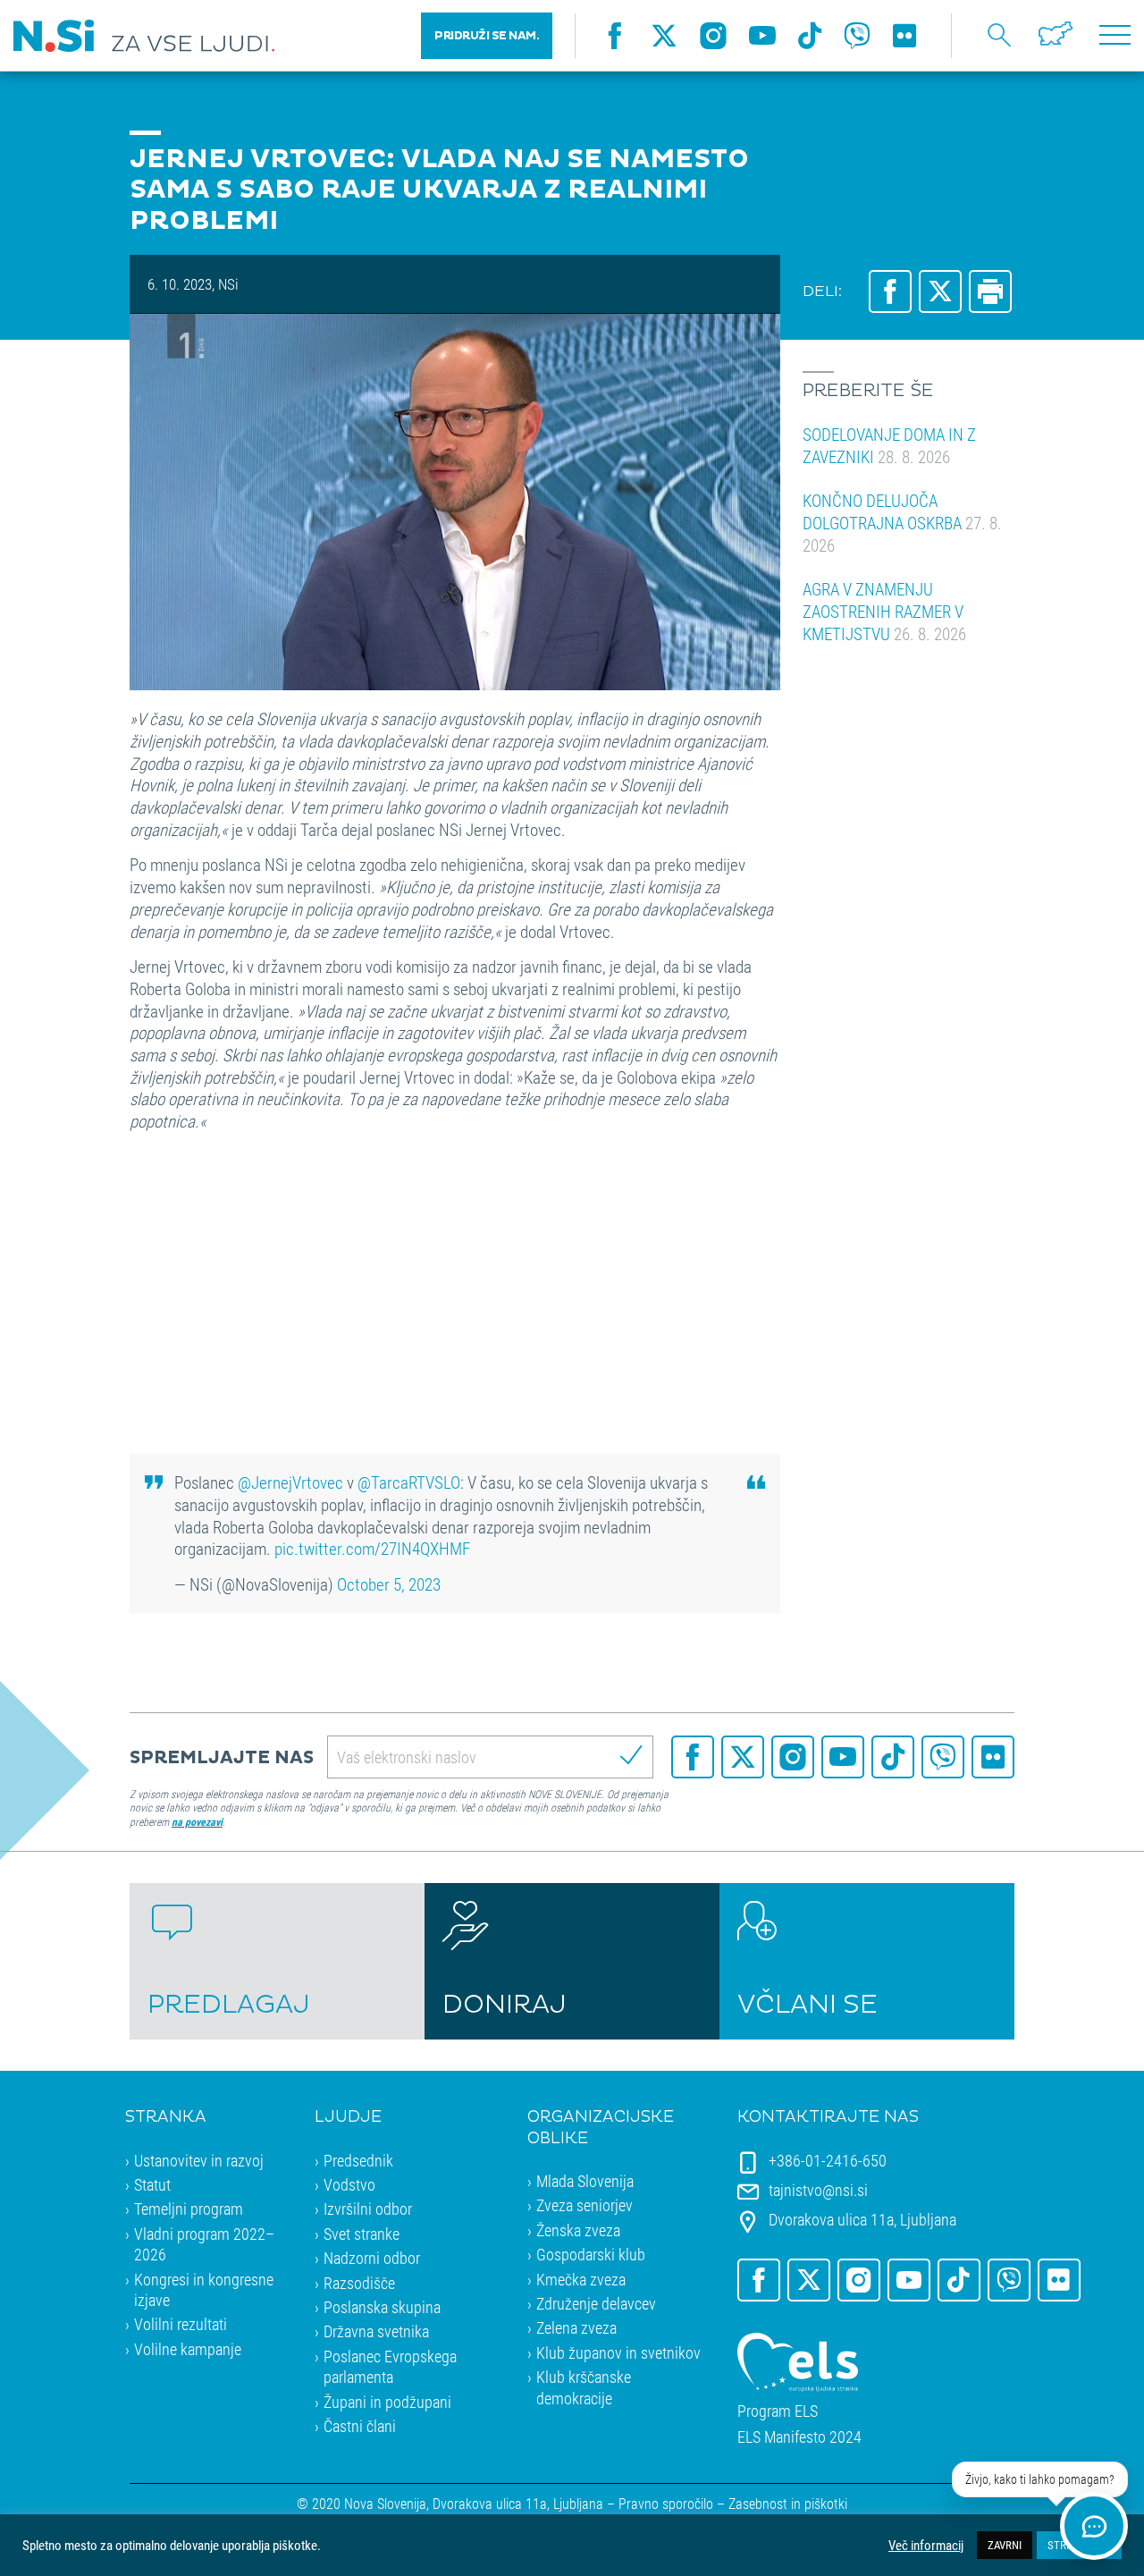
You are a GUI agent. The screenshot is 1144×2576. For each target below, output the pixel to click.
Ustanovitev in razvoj (199, 2160)
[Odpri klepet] (1094, 2526)
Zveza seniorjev (585, 2205)
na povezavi (197, 1821)
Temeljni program (189, 2209)
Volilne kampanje (188, 2349)
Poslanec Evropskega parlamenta (390, 2366)
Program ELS (778, 2411)
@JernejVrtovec (290, 1482)
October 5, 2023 (389, 1584)
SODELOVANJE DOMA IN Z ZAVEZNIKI (889, 445)
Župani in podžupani (387, 2402)
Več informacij (926, 2546)
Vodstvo (349, 2184)
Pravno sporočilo (666, 2503)
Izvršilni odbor (368, 2209)
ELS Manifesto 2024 (799, 2437)
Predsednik (358, 2160)
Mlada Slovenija (585, 2181)
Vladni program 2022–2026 (204, 2244)
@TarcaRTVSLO (409, 1482)
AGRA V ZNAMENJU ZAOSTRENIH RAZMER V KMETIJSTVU (884, 611)
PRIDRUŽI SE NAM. (487, 36)
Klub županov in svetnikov (618, 2352)
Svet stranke (362, 2234)
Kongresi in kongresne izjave (204, 2289)
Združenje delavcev (596, 2303)
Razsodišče (359, 2283)
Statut (152, 2184)
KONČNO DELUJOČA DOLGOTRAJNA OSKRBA (902, 522)
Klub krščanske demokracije (584, 2387)
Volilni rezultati (181, 2324)
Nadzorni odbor (372, 2258)
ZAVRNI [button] (1005, 2545)
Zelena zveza (576, 2327)
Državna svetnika (376, 2331)
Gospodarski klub (591, 2254)
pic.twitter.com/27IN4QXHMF (372, 1548)
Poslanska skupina (382, 2307)
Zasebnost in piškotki (788, 2503)
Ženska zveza (578, 2230)
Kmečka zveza (581, 2279)
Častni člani (360, 2426)
